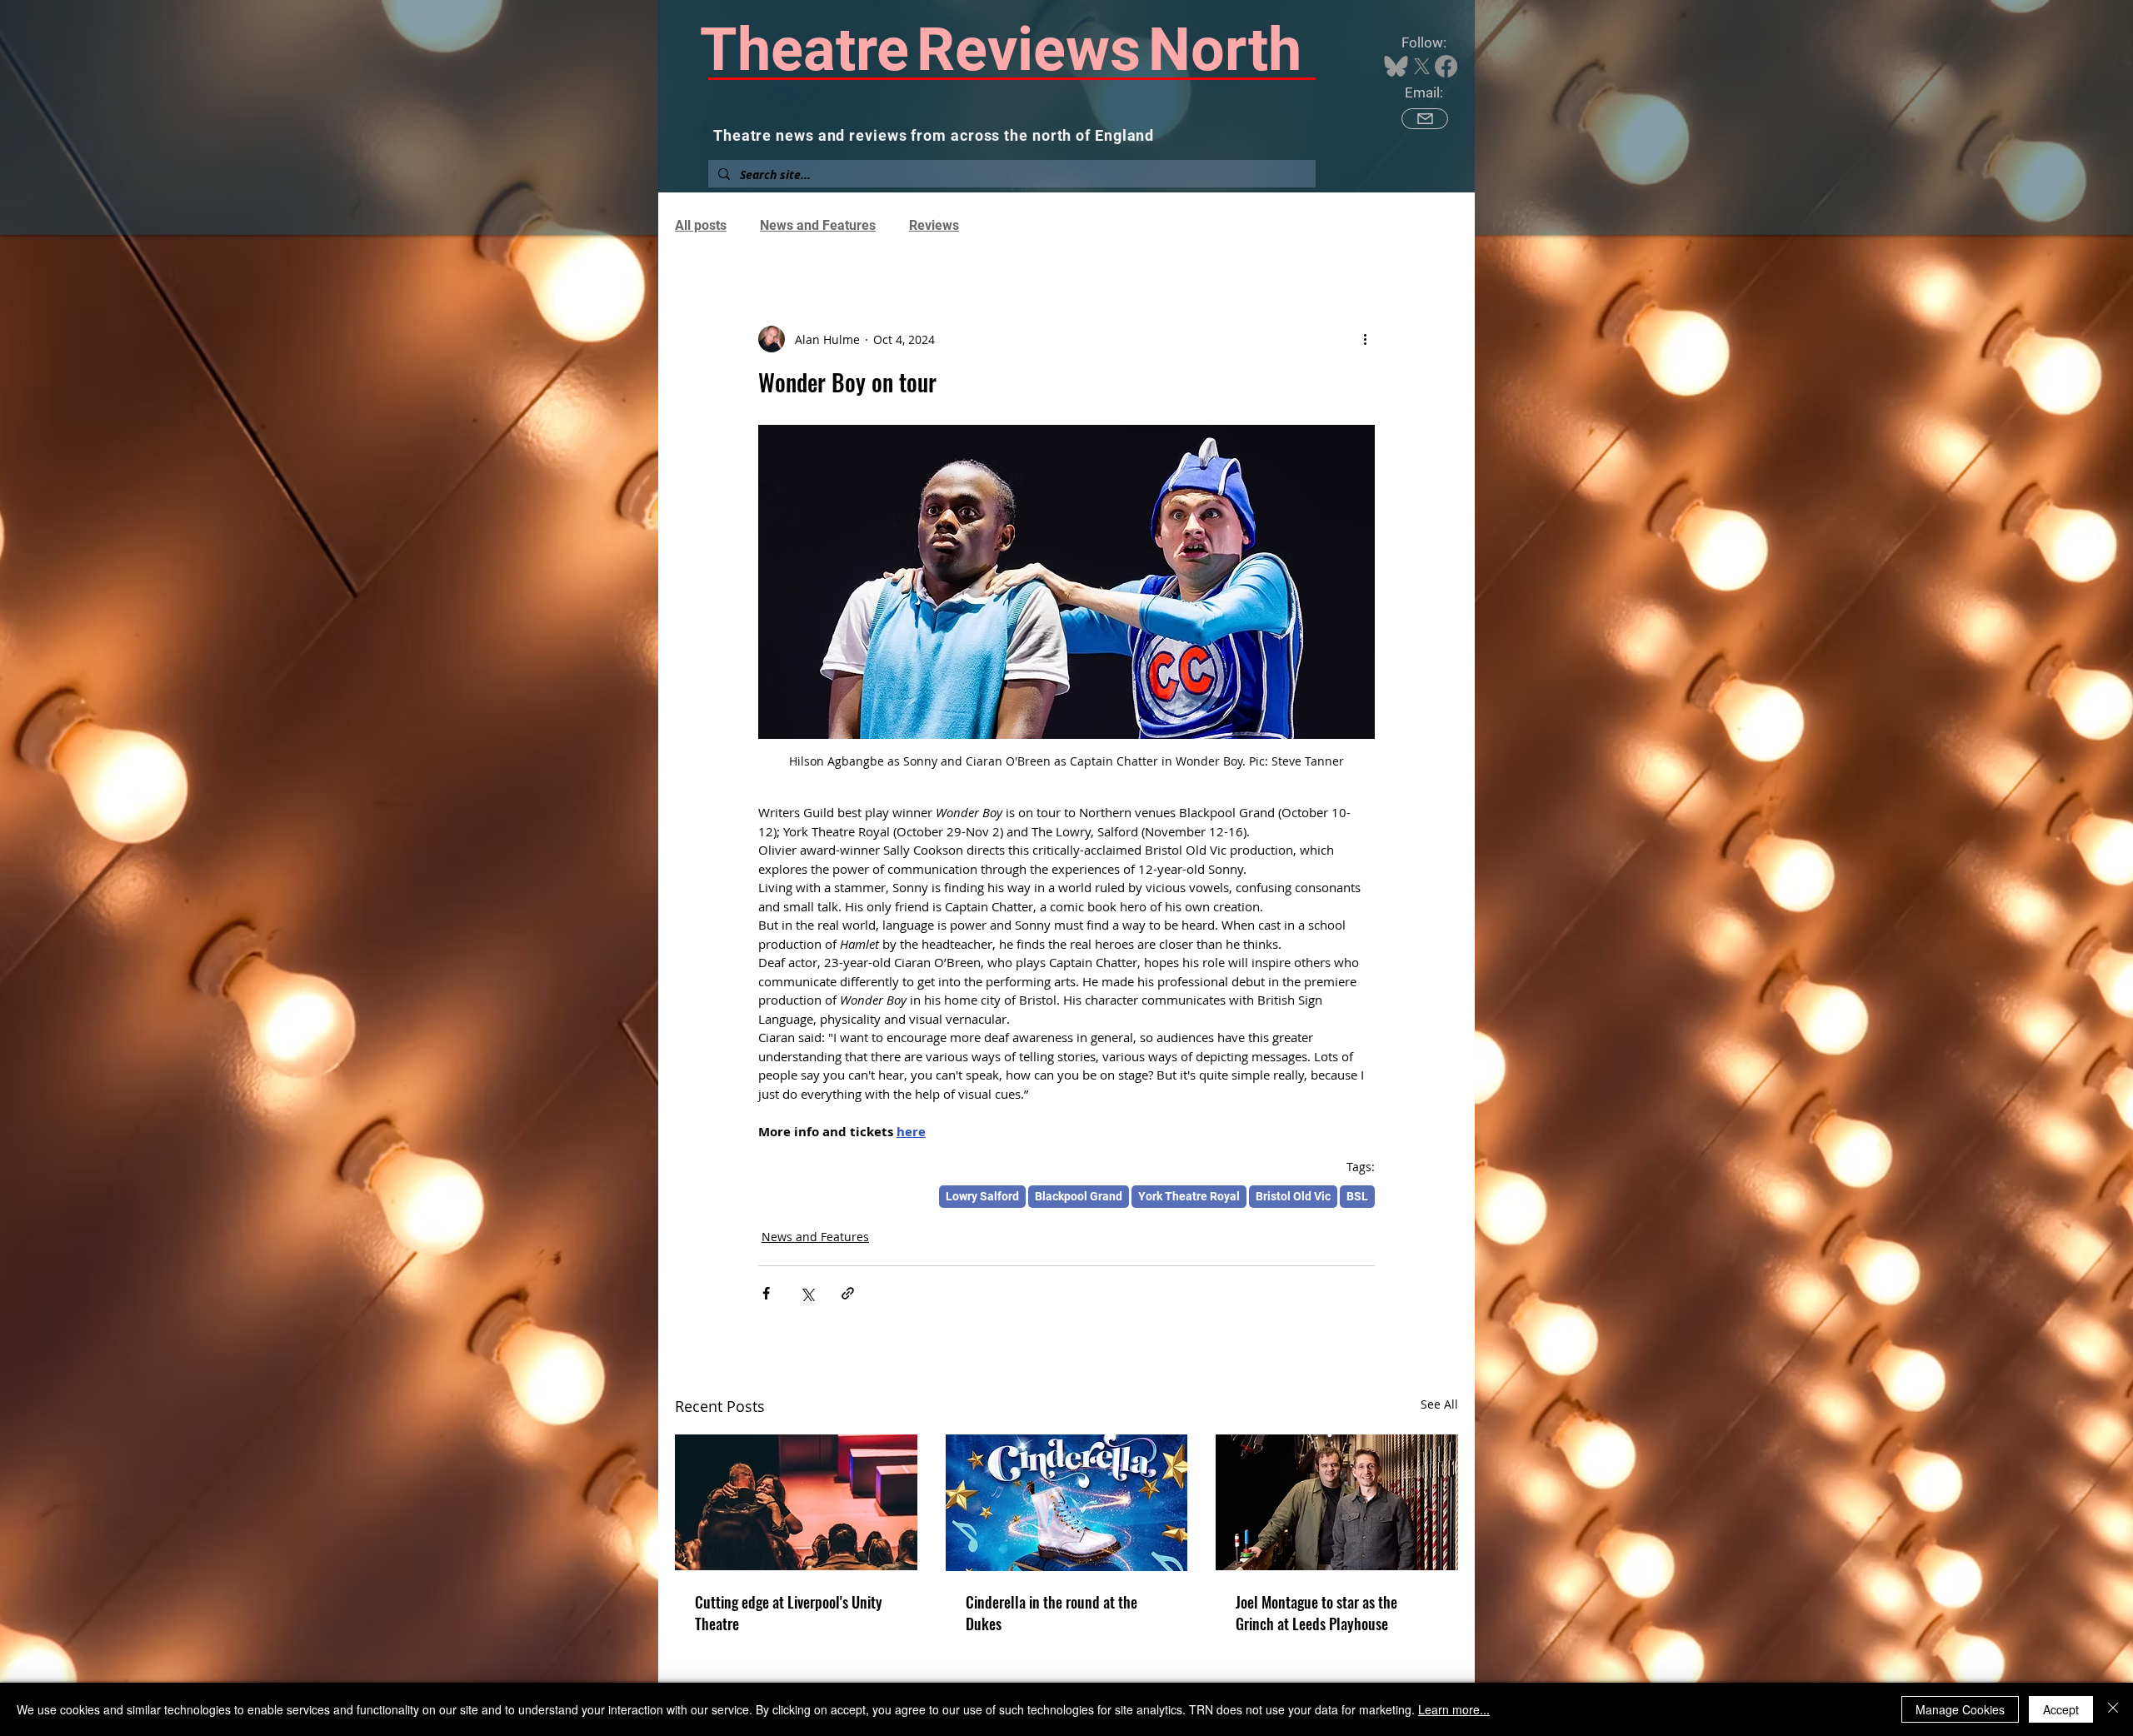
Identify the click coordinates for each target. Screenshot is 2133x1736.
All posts (701, 225)
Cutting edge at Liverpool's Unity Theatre (789, 1613)
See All (1439, 1404)
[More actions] (1365, 339)
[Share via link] (848, 1293)
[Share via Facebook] (766, 1293)
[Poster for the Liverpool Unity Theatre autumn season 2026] (796, 1502)
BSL (1357, 1196)
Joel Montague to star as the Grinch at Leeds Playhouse (1316, 1613)
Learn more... (1454, 1709)
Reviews (934, 225)
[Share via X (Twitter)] (807, 1293)
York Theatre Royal (1189, 1196)
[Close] (2113, 1709)
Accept (2061, 1709)
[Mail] (1425, 119)
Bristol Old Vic (1293, 1196)
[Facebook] (1446, 66)
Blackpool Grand (1079, 1196)
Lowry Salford (982, 1196)
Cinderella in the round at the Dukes (1052, 1613)
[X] (1422, 66)
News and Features (818, 225)
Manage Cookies (1960, 1709)
